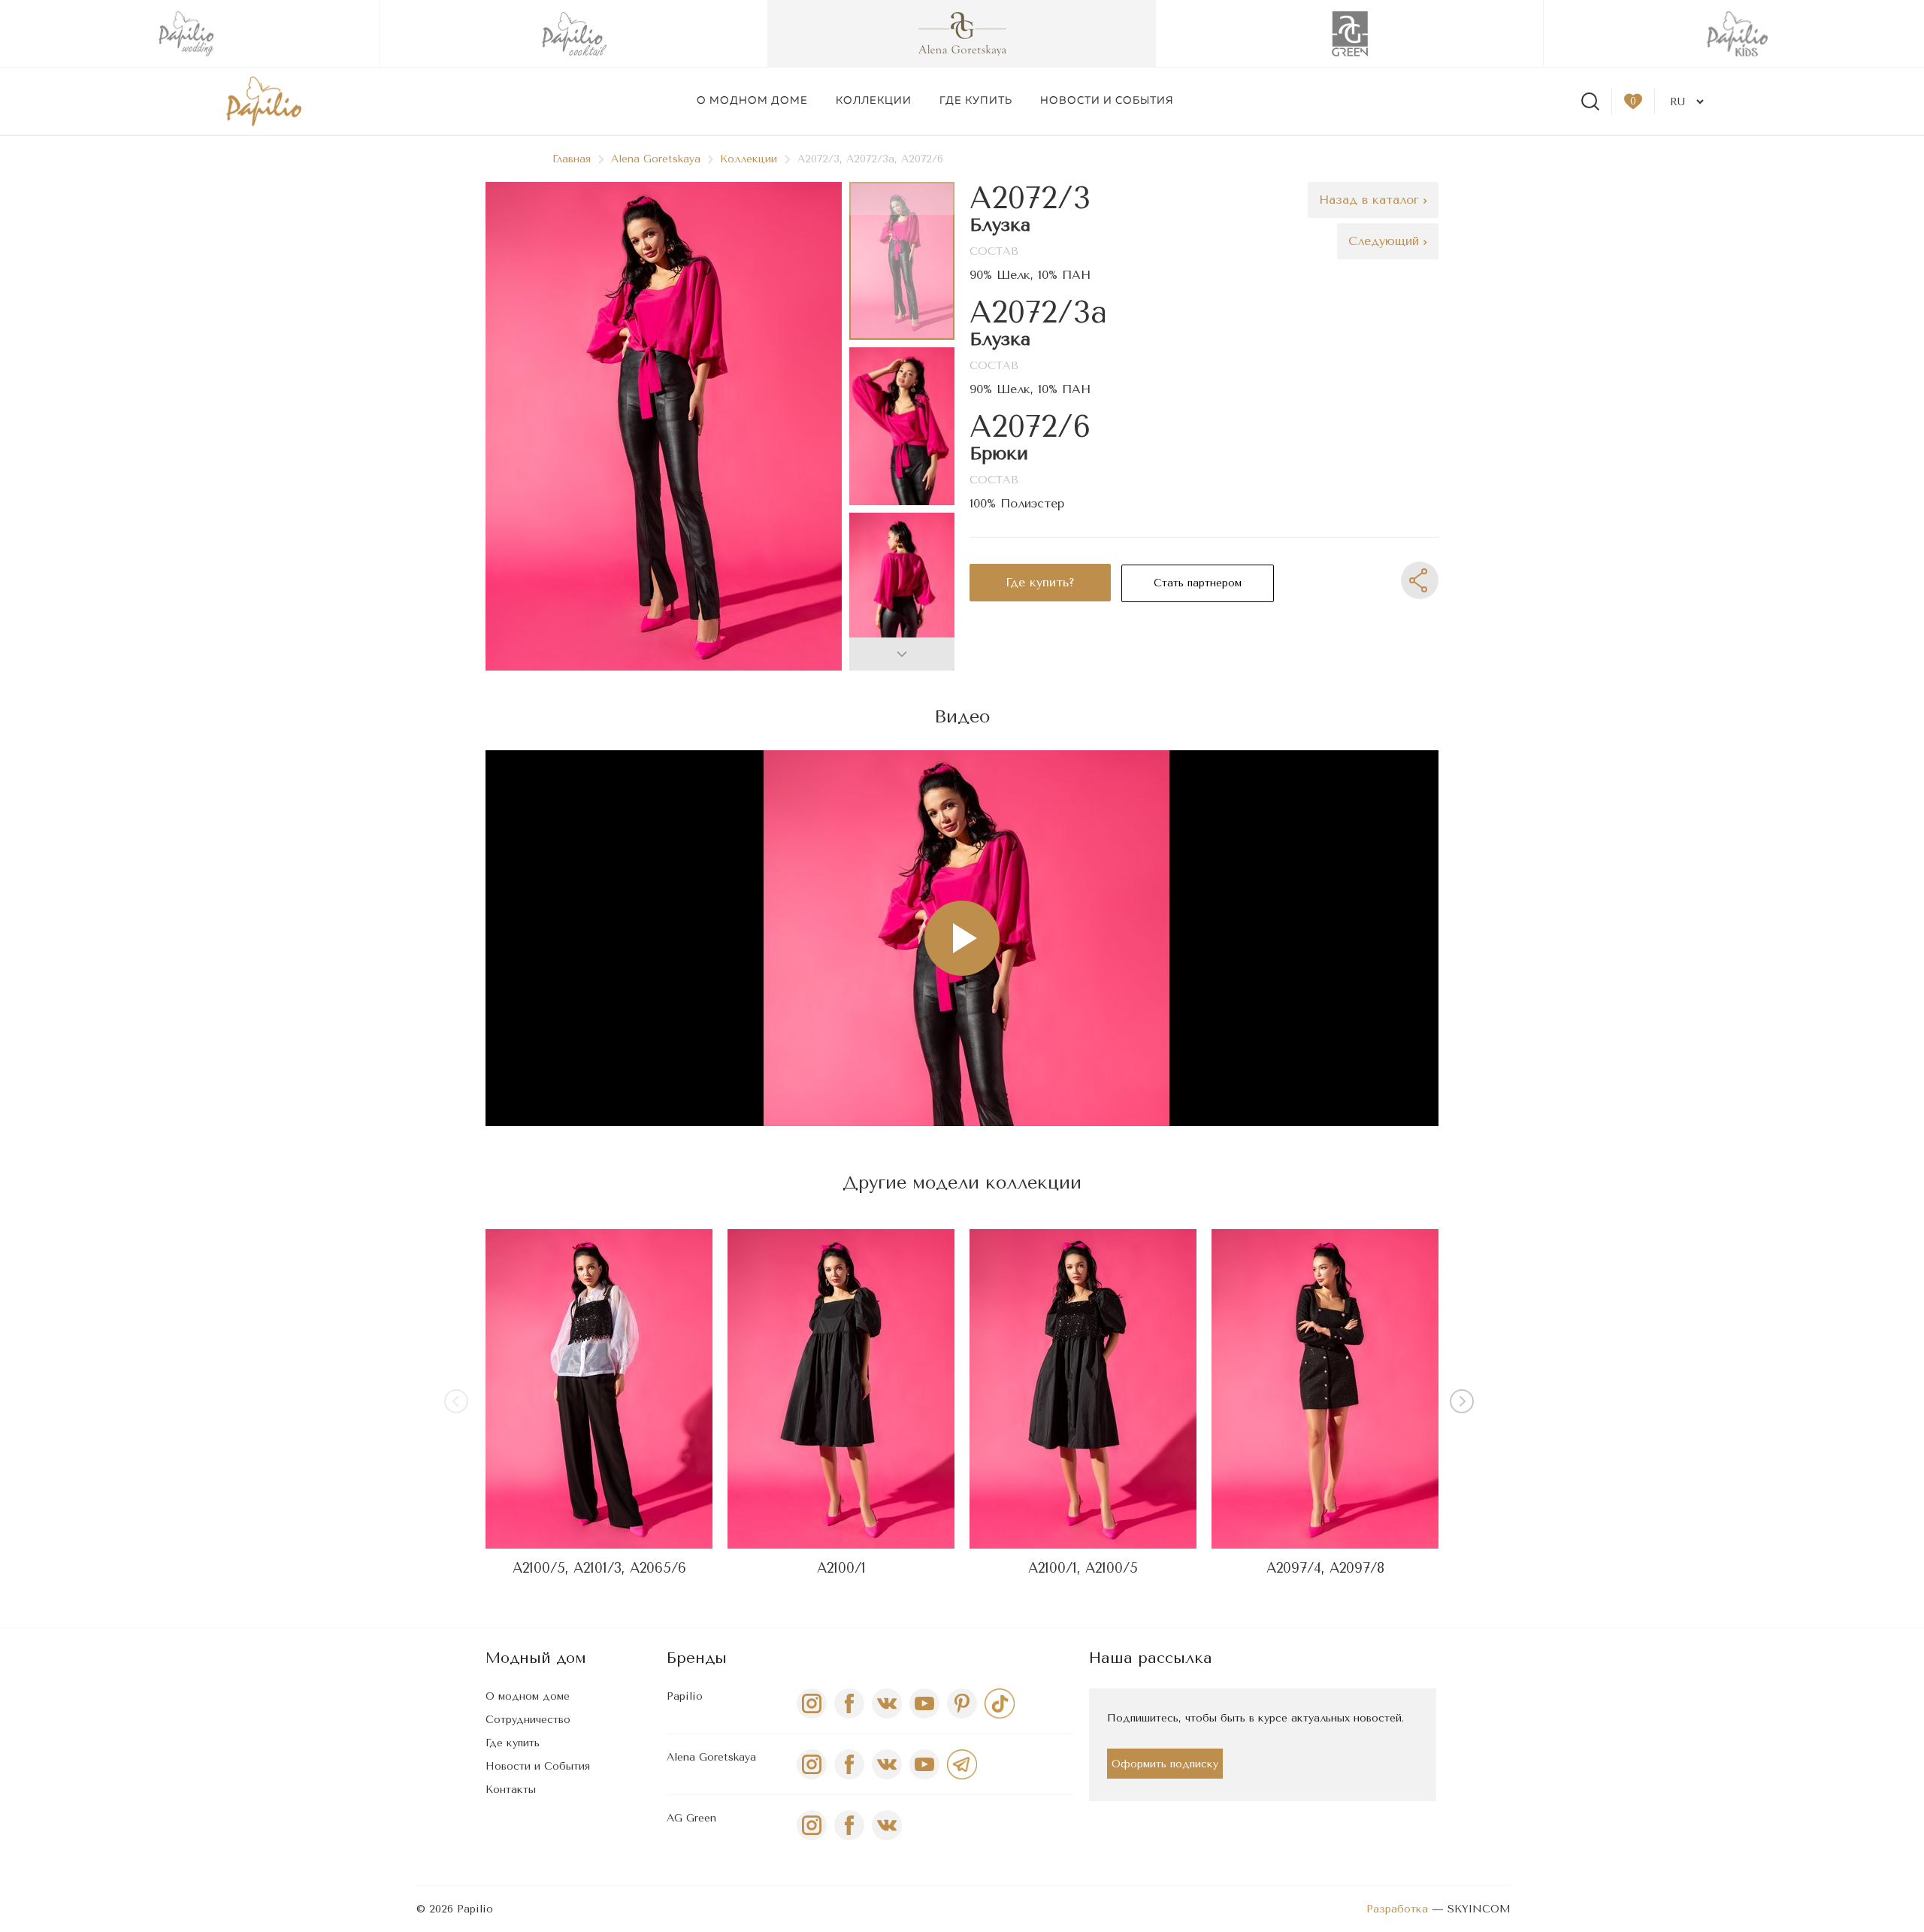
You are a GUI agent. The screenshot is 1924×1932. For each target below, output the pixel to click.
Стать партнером (1198, 583)
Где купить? (1040, 582)
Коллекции (874, 101)
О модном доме (752, 101)
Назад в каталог (1371, 200)
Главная (572, 159)
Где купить (976, 101)
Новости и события (1107, 101)
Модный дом (536, 1658)
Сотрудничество (528, 1720)
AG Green (691, 1818)
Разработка (1397, 1909)
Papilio (685, 1696)
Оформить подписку (1165, 1764)
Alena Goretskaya (656, 159)
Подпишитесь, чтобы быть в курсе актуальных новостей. (1255, 1718)
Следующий (1386, 241)
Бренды (697, 1658)
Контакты (511, 1790)
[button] (902, 654)
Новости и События (538, 1766)
